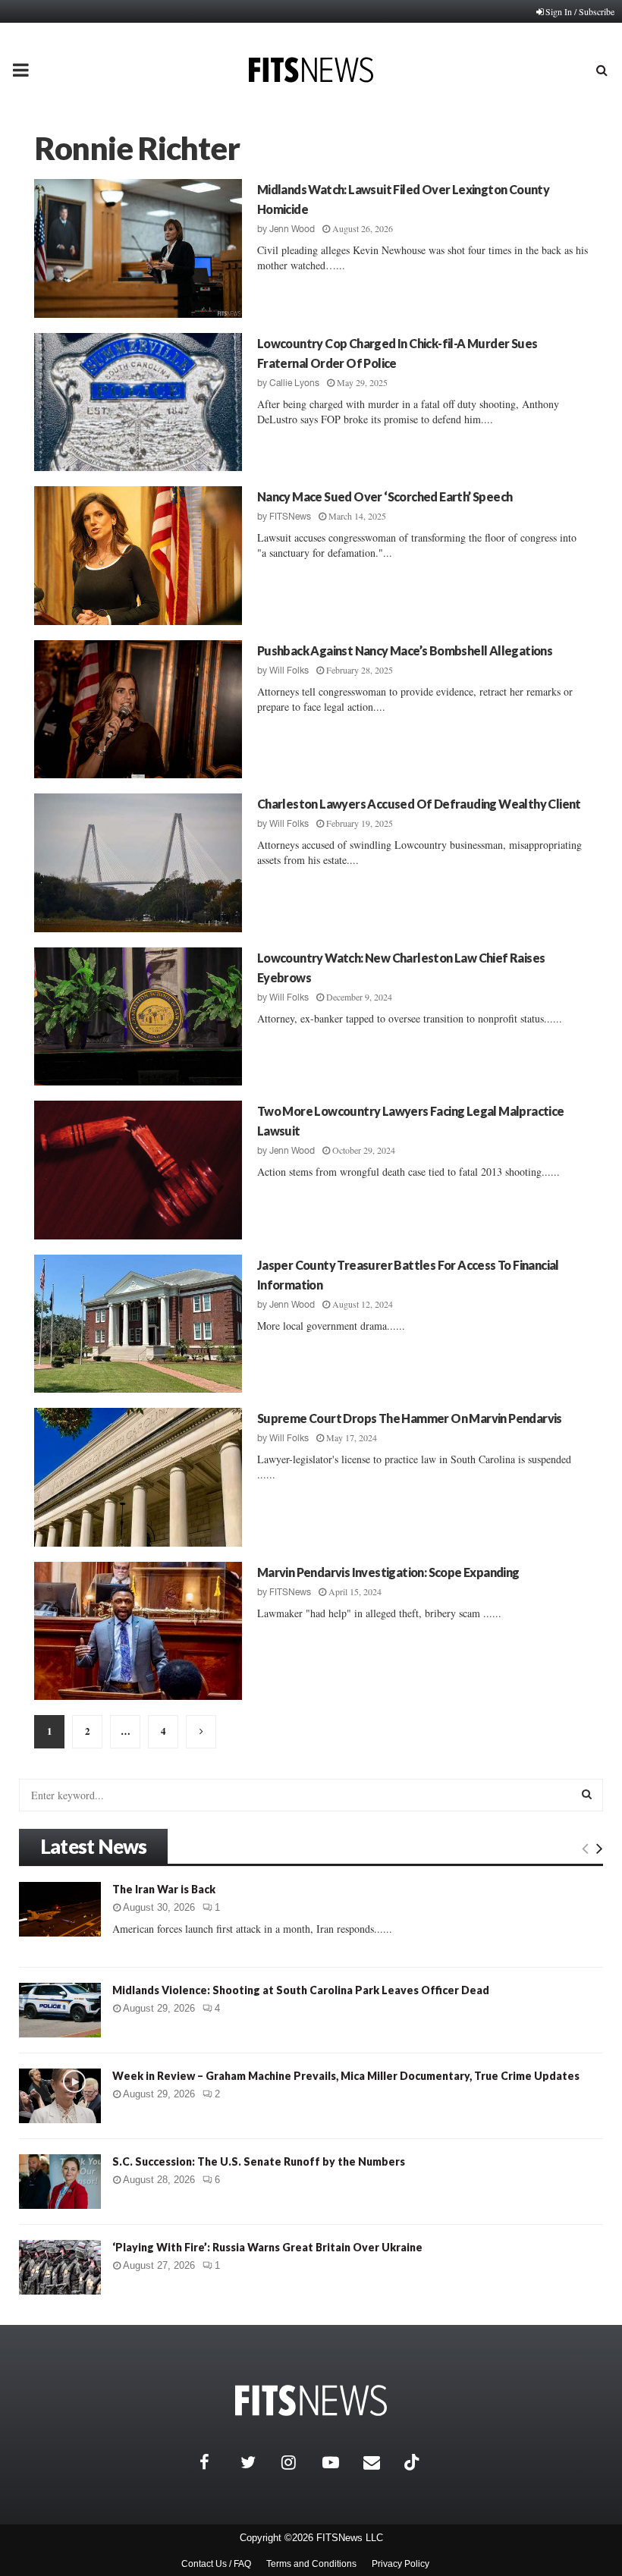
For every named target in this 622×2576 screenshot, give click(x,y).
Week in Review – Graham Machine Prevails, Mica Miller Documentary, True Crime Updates (346, 2076)
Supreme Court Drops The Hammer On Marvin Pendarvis (410, 1418)
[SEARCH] (587, 1794)
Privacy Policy (401, 2564)
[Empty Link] (585, 1848)
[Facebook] (216, 2462)
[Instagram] (298, 2462)
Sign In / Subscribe (580, 11)
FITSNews (290, 517)
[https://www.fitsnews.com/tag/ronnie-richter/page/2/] (201, 1732)
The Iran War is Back (164, 1889)
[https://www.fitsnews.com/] (311, 2400)
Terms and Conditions (311, 2564)
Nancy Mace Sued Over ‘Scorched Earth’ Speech (385, 496)
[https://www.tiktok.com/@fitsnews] (413, 2462)
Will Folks (289, 671)
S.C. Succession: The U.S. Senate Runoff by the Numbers (259, 2161)
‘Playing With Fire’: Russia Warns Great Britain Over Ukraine (267, 2247)
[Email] (380, 2462)
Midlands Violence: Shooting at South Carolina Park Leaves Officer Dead (301, 1990)
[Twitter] (257, 2462)
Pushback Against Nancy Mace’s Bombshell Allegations (405, 650)
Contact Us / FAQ (216, 2564)
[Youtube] (339, 2462)
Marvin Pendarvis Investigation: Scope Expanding (388, 1572)
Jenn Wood (292, 229)
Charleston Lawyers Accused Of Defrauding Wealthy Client (419, 804)
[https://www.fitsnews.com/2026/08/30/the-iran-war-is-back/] (60, 1909)
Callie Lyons (294, 383)
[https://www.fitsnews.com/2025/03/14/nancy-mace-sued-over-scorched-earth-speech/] (138, 556)
